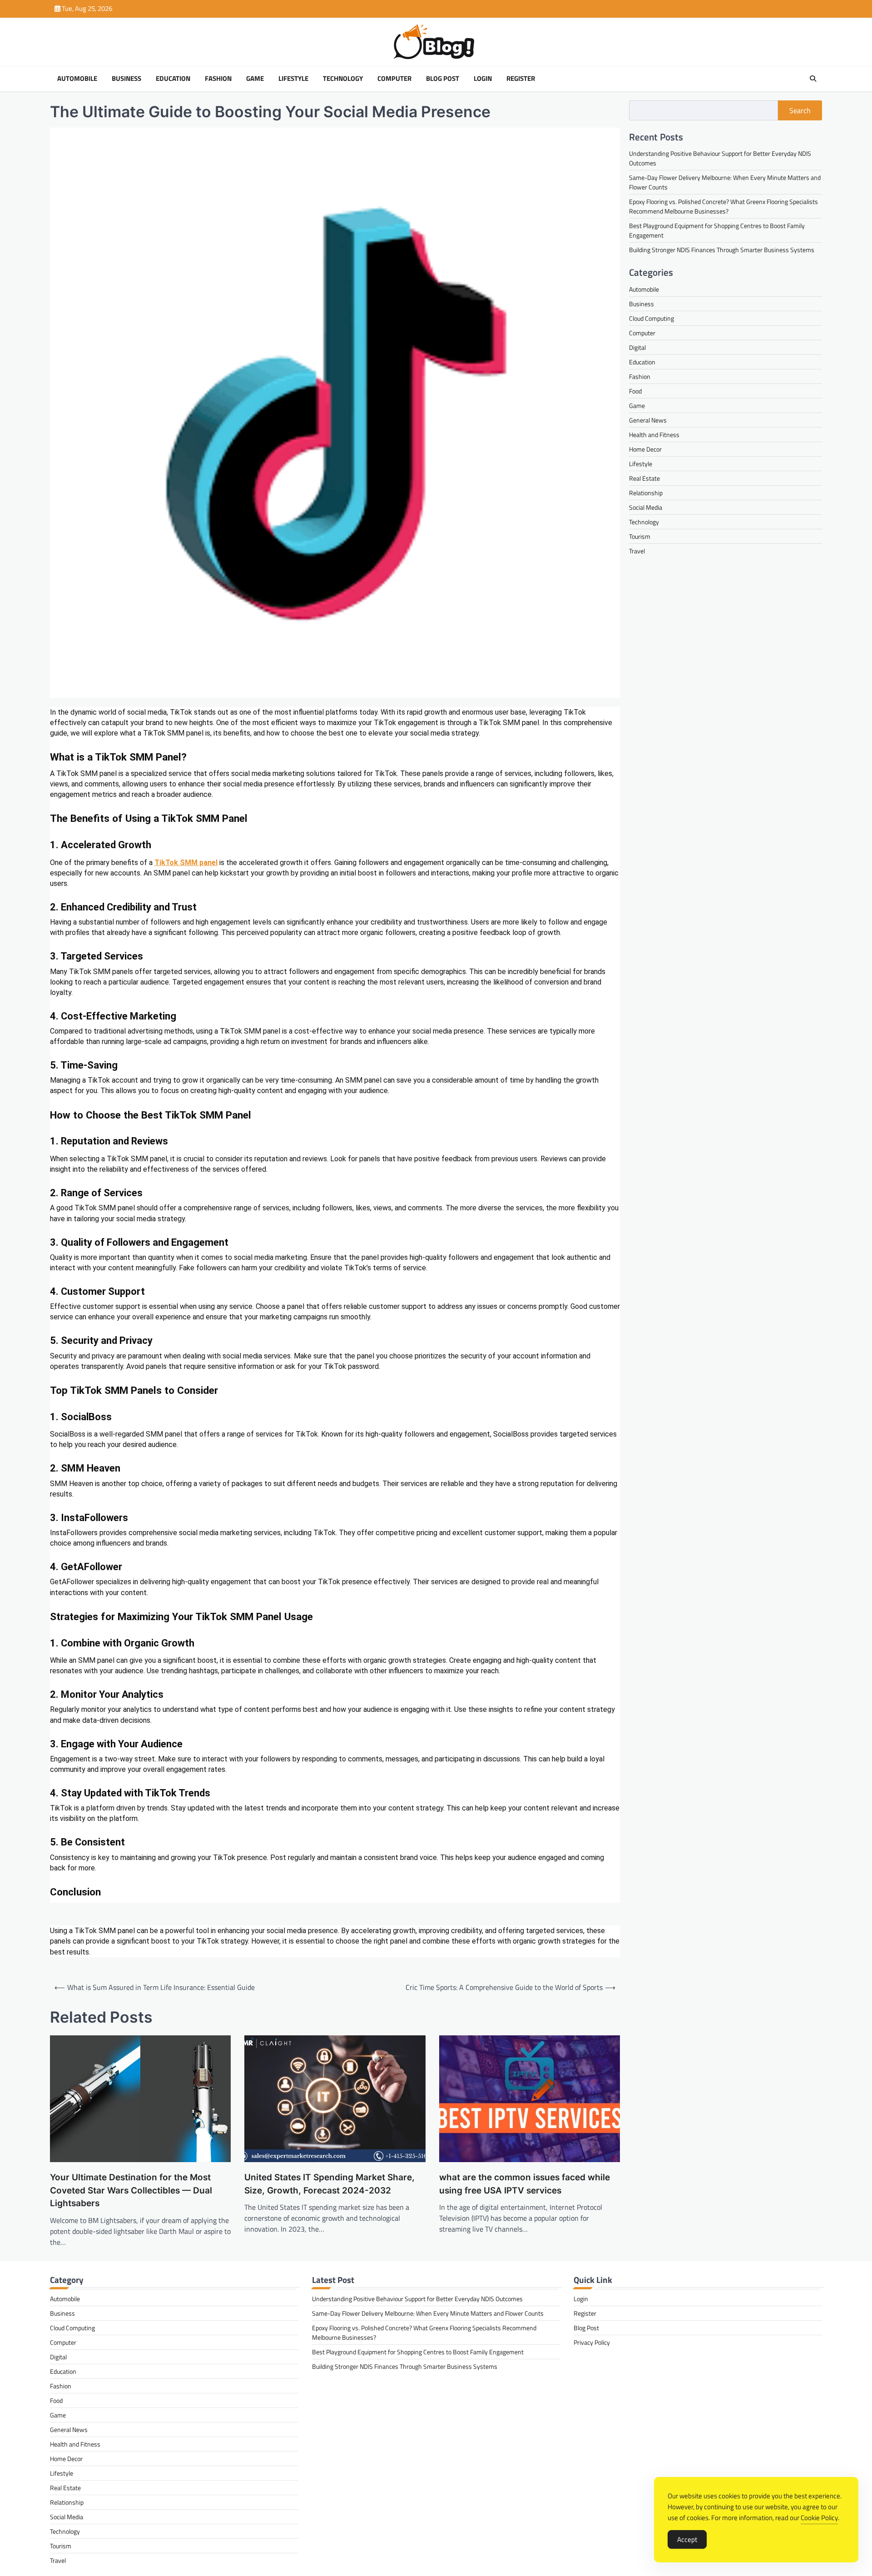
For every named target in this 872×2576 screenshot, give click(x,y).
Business (126, 79)
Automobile (77, 79)
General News (648, 420)
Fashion (218, 79)
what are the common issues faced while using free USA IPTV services (525, 2184)
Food (635, 390)
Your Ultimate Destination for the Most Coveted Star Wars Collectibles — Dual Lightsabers (131, 2190)
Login (483, 79)
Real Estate (644, 478)
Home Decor (645, 449)
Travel (637, 550)
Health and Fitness (654, 434)
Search (800, 110)
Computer (394, 79)
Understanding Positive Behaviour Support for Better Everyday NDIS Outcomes (417, 2299)
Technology (343, 79)
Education (173, 79)
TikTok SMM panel (186, 863)
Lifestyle (293, 79)
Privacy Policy (592, 2342)
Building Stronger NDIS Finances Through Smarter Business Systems (722, 249)
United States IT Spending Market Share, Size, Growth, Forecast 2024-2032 (329, 2184)
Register (521, 79)
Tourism (640, 536)
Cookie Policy (819, 2518)
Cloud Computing (652, 318)
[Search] (813, 79)
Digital (637, 347)
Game (255, 79)
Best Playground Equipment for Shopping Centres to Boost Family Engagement (418, 2352)
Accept (687, 2539)
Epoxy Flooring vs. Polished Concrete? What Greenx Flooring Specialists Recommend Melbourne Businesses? (723, 206)
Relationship (646, 492)
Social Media (646, 507)
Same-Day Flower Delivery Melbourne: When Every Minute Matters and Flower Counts (428, 2313)
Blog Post (443, 79)
